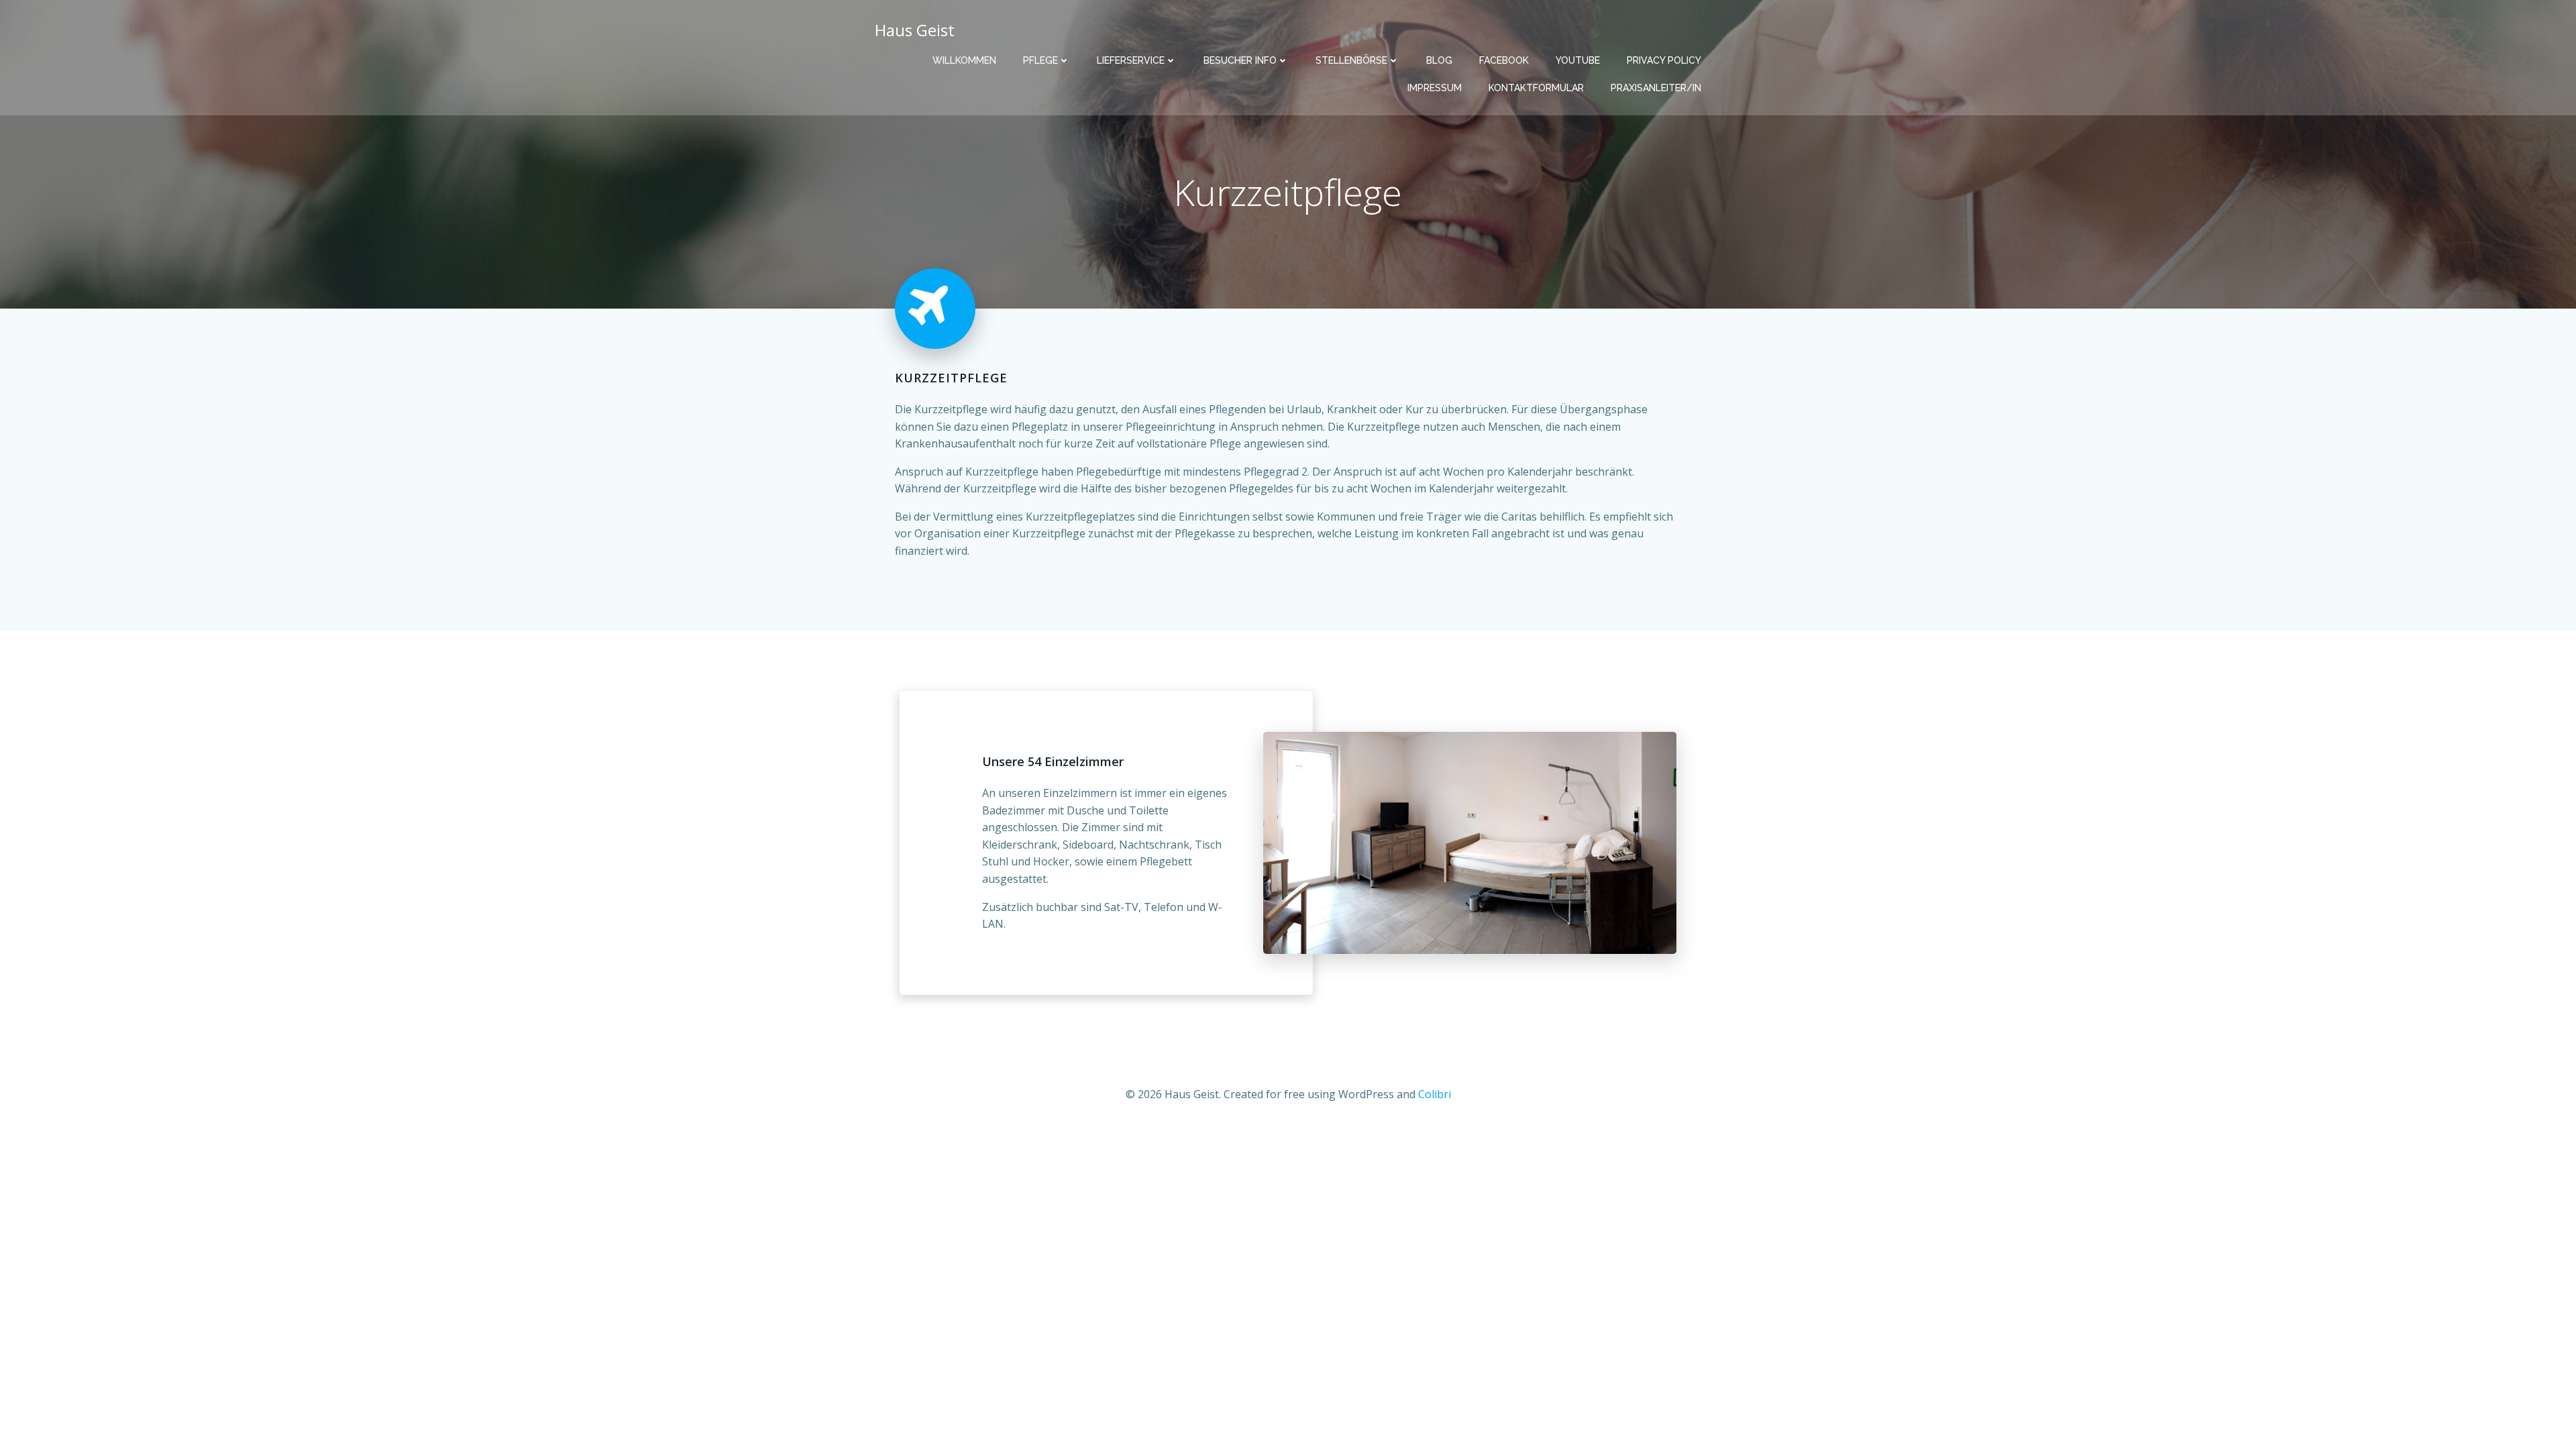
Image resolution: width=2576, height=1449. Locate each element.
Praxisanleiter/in (1656, 88)
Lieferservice (1131, 60)
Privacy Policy (1664, 60)
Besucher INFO (1240, 60)
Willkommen (964, 60)
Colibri (1435, 1094)
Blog (1439, 60)
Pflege (1040, 60)
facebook (1504, 60)
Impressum (1435, 88)
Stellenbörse (1351, 60)
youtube (1578, 60)
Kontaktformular (1536, 88)
